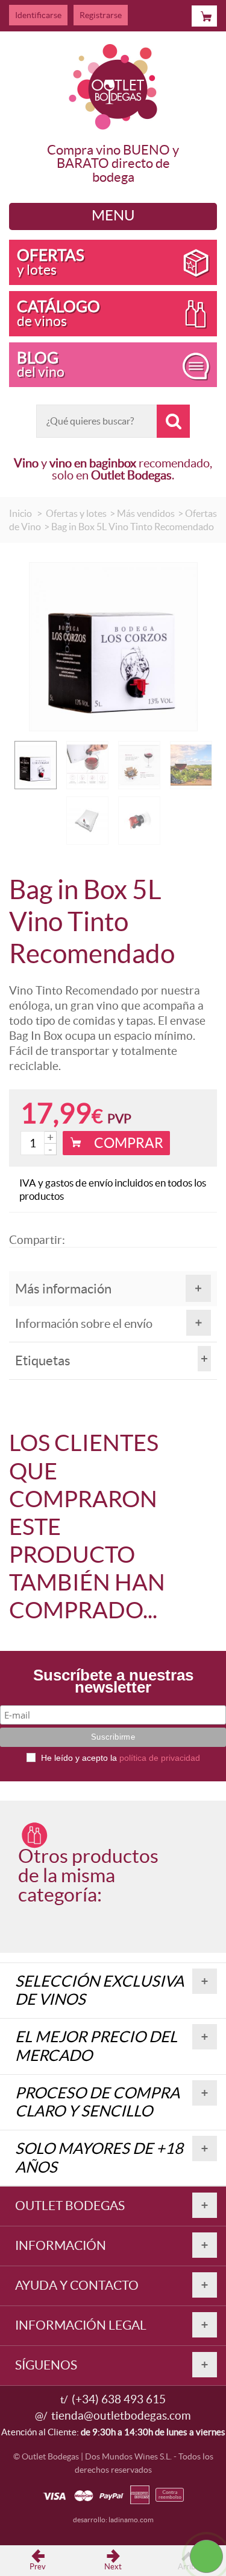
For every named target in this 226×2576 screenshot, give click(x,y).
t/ (64, 2399)
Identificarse (38, 15)
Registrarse (101, 15)
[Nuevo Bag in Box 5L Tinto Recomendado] (87, 821)
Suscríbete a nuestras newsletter (113, 1683)
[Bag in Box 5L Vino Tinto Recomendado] (36, 765)
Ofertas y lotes (76, 513)
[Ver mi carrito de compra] (204, 16)
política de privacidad (160, 1758)
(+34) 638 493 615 (119, 2399)
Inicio (20, 513)
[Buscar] (173, 421)
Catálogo (58, 313)
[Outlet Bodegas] (113, 84)
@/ (41, 2416)
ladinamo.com (131, 2520)
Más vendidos (146, 513)
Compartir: (36, 1240)
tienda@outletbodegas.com (121, 2416)
